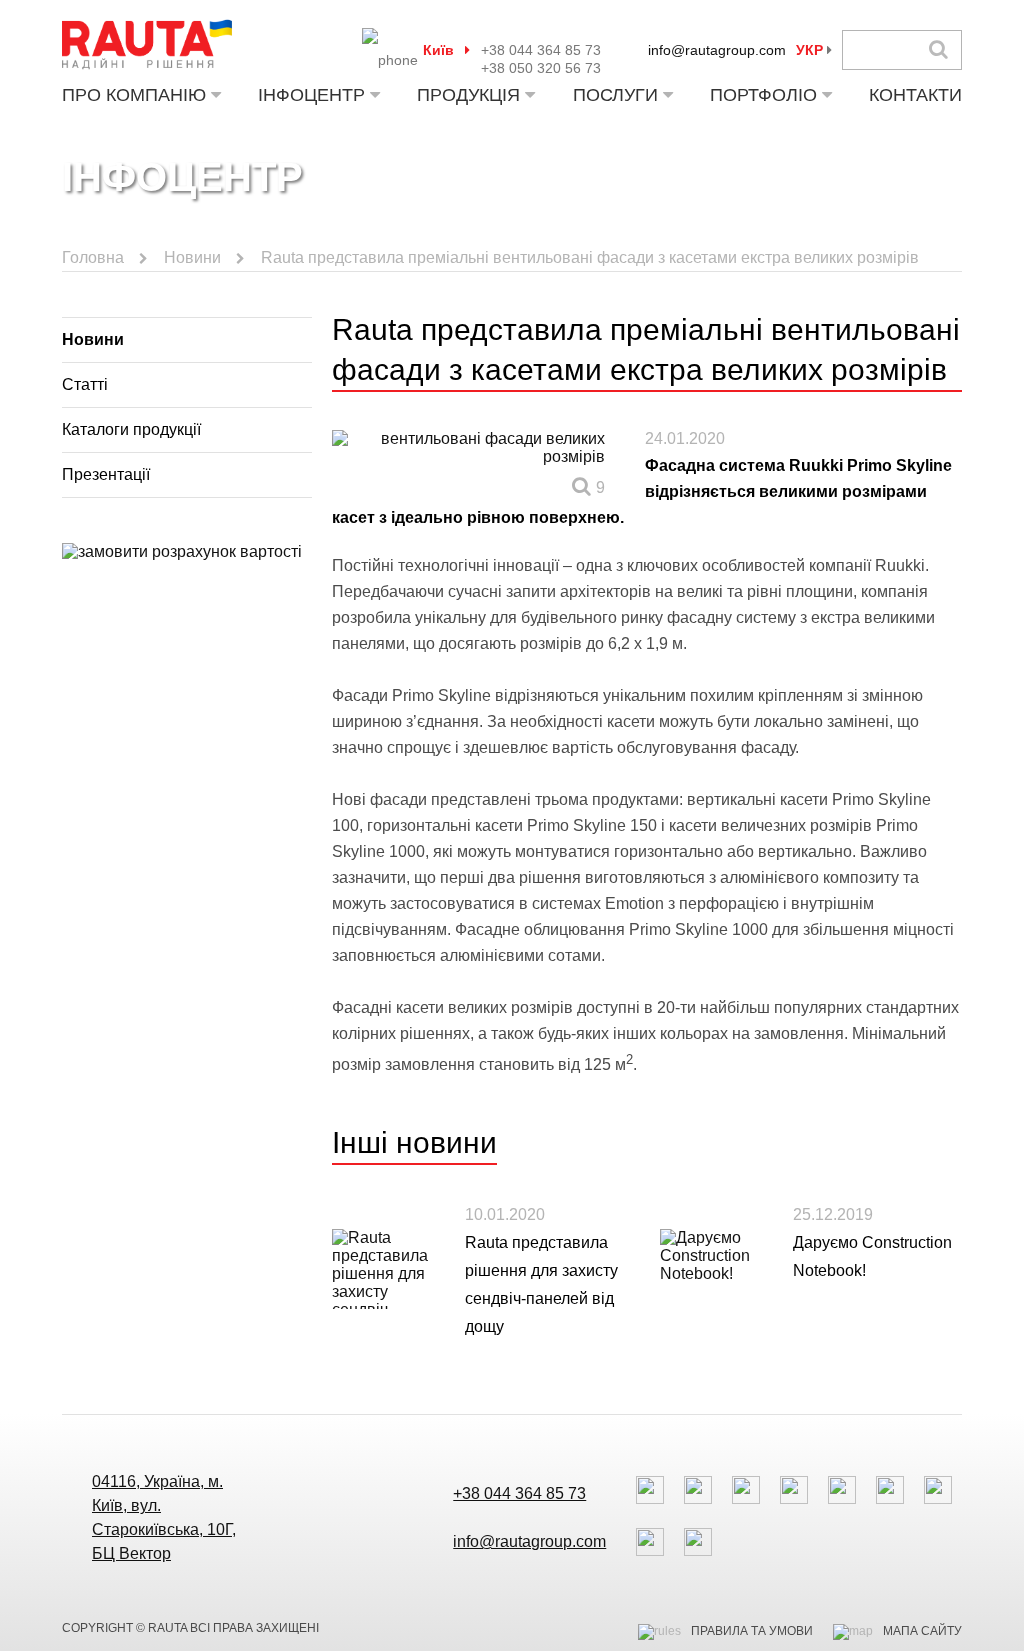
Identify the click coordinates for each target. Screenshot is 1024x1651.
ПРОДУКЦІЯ (468, 95)
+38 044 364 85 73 (541, 50)
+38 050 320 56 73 (541, 68)
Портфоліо (763, 95)
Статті (85, 384)
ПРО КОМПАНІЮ (134, 95)
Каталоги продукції (131, 429)
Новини (192, 257)
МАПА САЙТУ (922, 1631)
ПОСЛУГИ (615, 95)
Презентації (106, 474)
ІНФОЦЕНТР (311, 95)
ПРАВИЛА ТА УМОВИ (752, 1631)
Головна (93, 257)
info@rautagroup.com (717, 50)
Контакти (915, 95)
